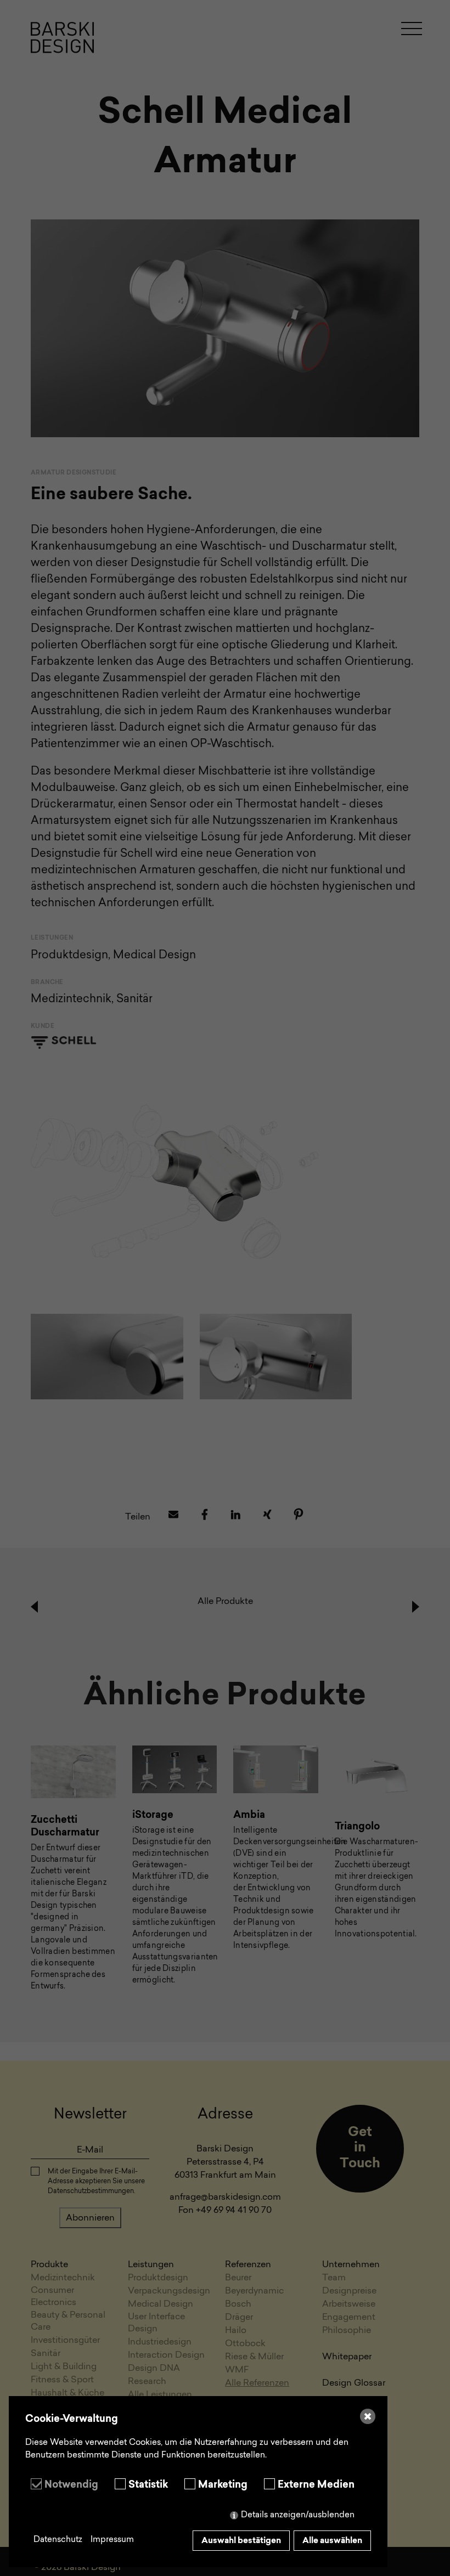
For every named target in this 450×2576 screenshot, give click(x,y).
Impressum (112, 2540)
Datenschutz (58, 2540)
